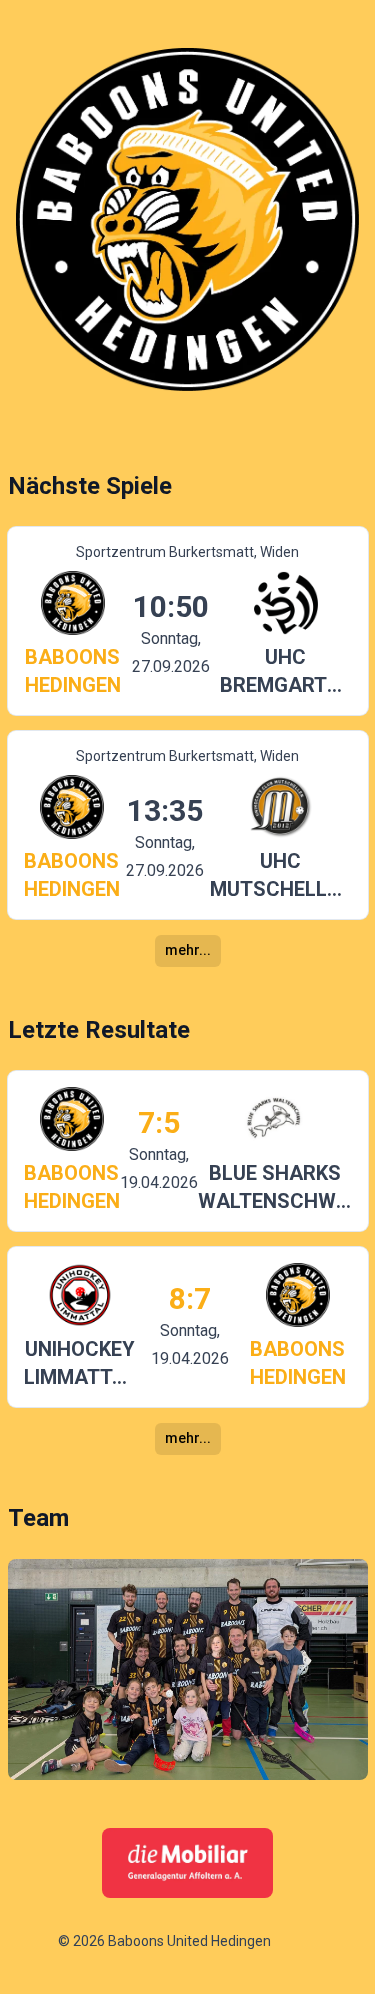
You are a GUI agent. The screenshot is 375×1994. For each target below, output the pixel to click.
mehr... (188, 950)
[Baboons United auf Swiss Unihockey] (297, 1942)
